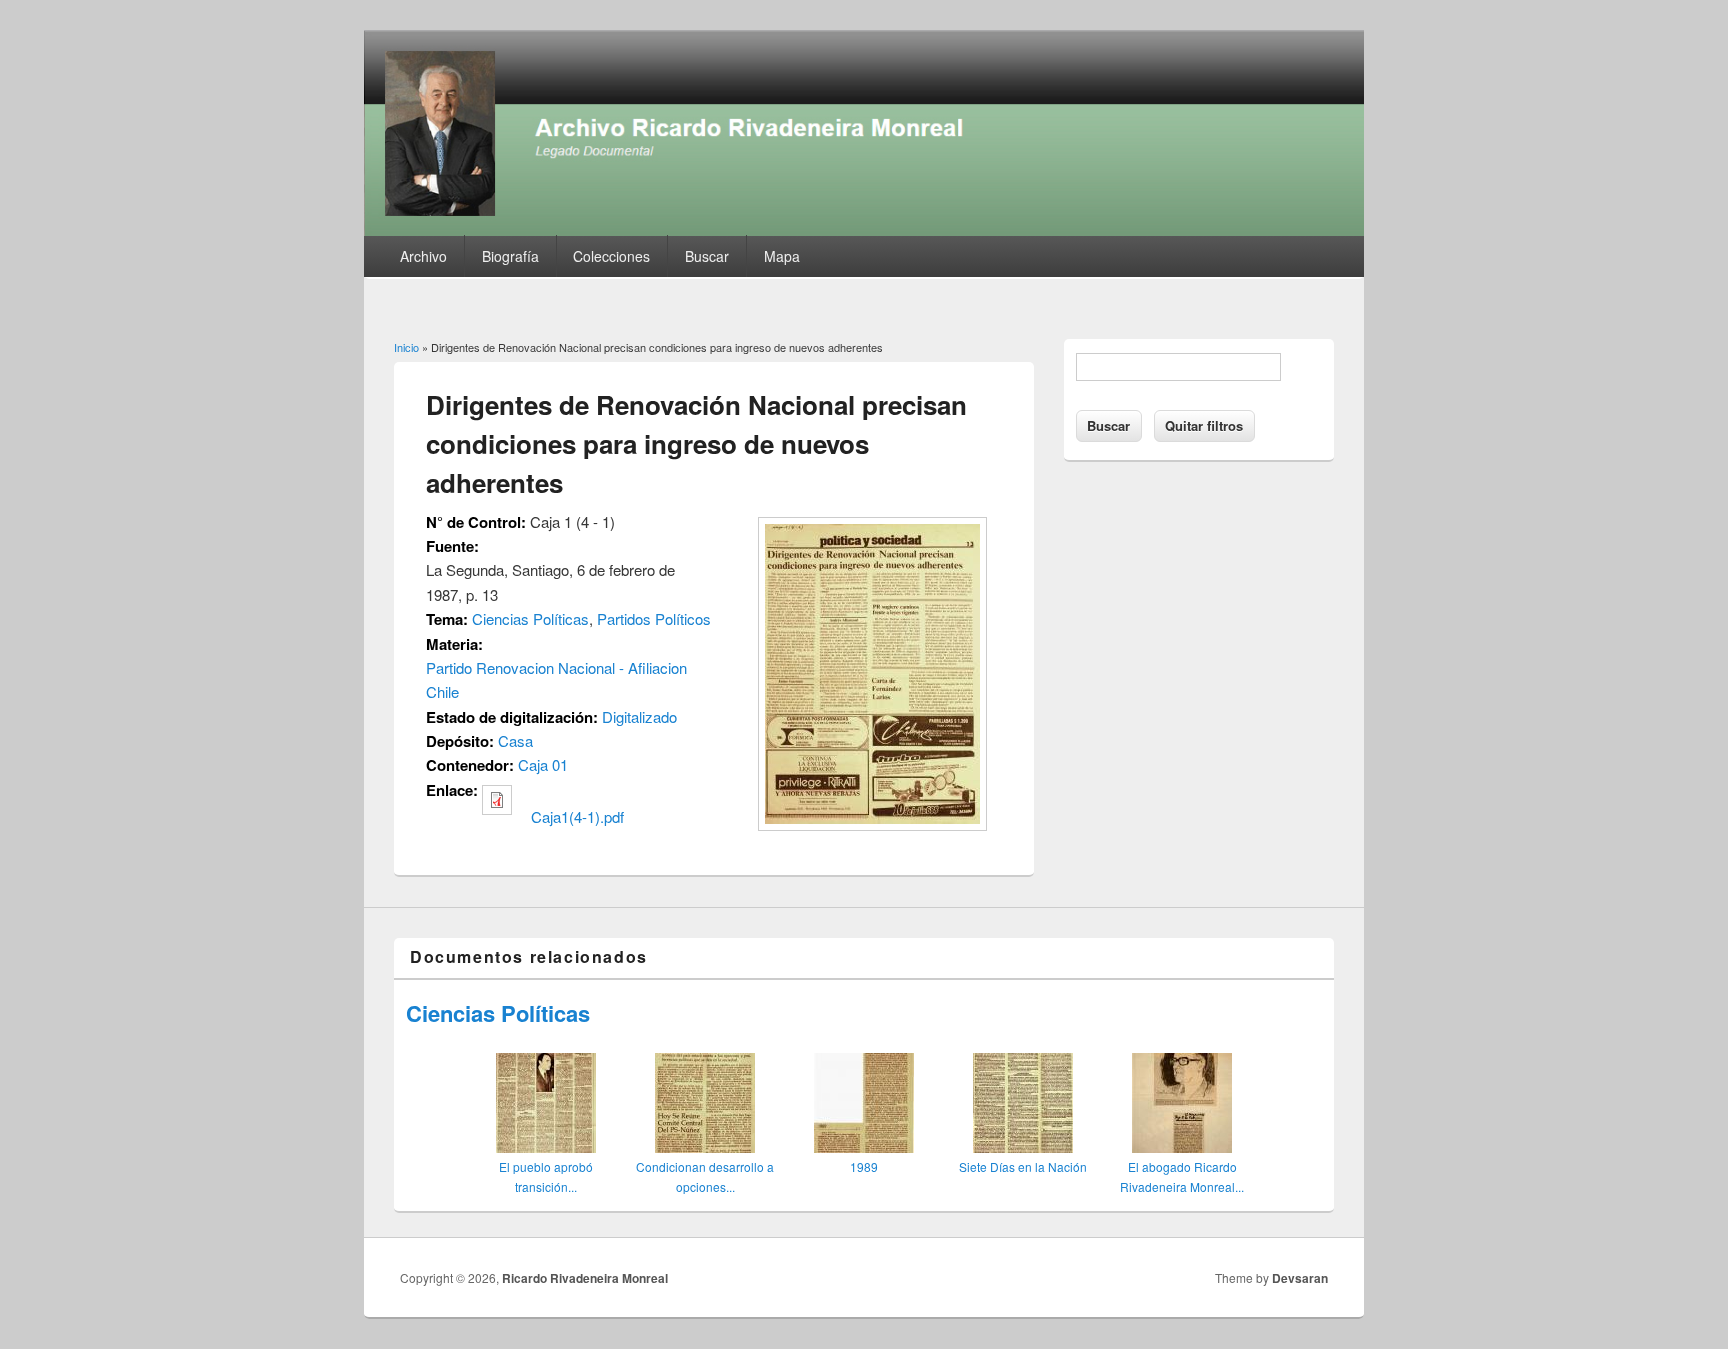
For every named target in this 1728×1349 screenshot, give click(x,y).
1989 (864, 1166)
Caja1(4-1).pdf (577, 816)
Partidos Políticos (654, 618)
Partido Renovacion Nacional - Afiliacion (556, 667)
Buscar (707, 256)
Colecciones (611, 256)
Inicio (406, 347)
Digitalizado (639, 716)
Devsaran (1300, 1278)
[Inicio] (864, 229)
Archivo (423, 256)
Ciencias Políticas (530, 618)
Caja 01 (543, 764)
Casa (515, 740)
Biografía (510, 256)
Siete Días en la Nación (1023, 1166)
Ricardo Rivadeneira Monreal (585, 1278)
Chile (442, 691)
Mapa (782, 256)
